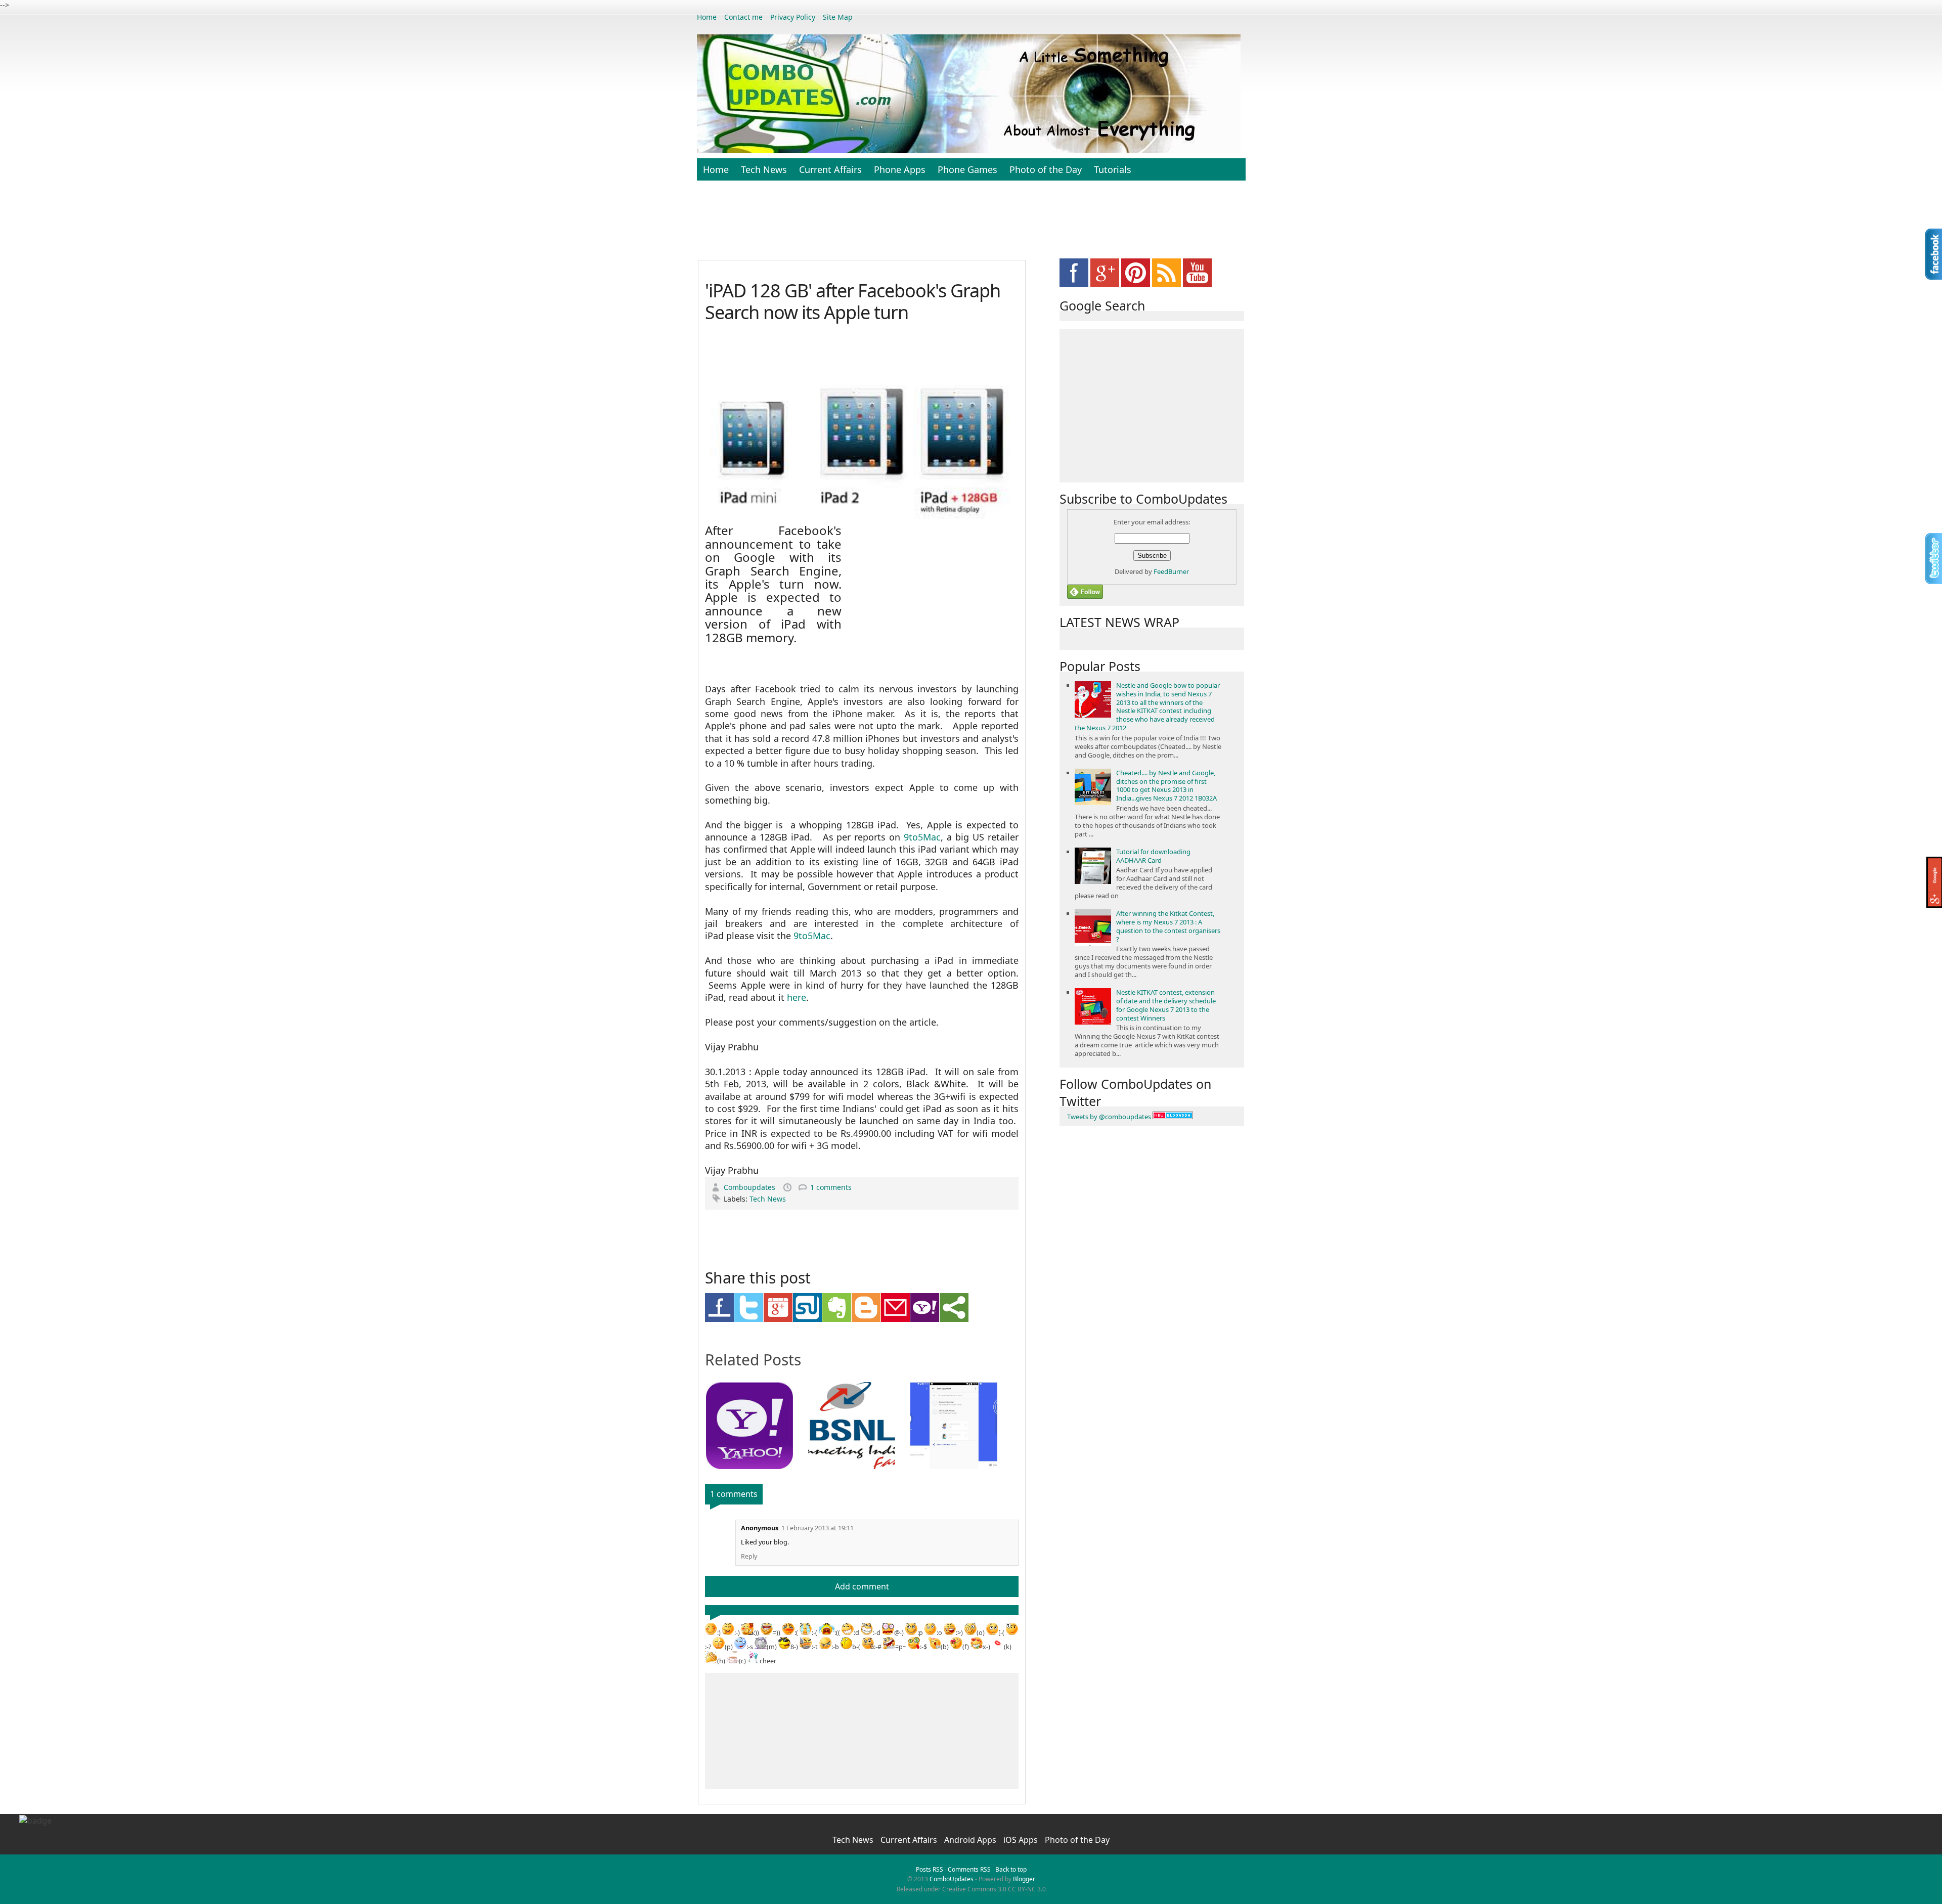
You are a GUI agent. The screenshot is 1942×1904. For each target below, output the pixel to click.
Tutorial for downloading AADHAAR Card (1153, 856)
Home (707, 17)
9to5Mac (922, 837)
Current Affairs (830, 169)
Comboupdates (751, 1187)
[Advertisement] (971, 226)
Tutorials (1113, 169)
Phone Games (967, 169)
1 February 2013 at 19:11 (818, 1528)
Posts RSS (930, 1869)
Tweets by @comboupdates (1109, 1117)
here (797, 997)
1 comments (831, 1187)
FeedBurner (1171, 571)
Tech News (764, 169)
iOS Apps (1022, 1840)
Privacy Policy (793, 17)
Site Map (838, 17)
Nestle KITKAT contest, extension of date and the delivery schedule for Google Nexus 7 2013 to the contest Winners (1166, 1005)
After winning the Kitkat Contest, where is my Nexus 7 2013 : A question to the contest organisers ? (1168, 926)
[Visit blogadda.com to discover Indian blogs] (1173, 1117)
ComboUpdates (952, 1879)
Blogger (1024, 1879)
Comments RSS (969, 1869)
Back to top (1011, 1869)
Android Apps (971, 1840)
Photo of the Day (1046, 169)
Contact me (743, 17)
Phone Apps (900, 169)
